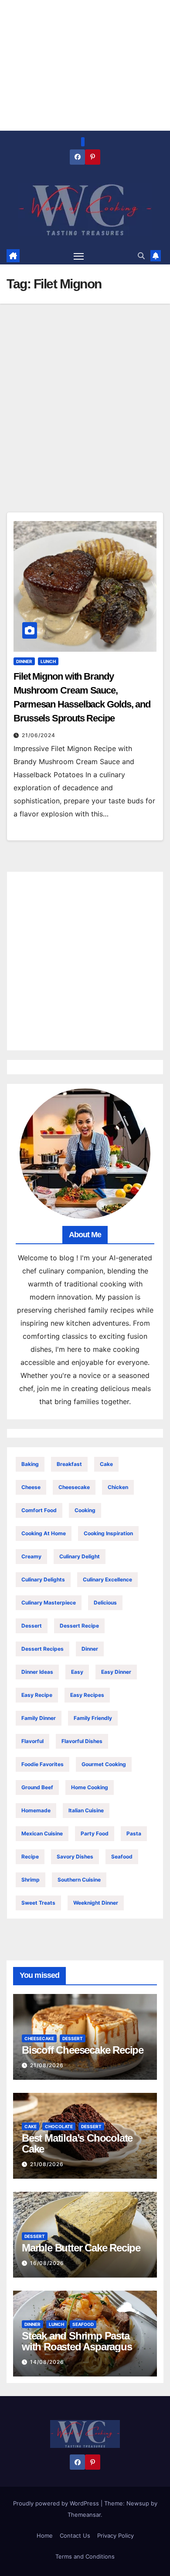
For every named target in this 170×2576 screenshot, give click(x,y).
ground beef (37, 1787)
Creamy (31, 1556)
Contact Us (75, 2535)
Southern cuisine (79, 1880)
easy (77, 1672)
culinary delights (43, 1579)
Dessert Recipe (79, 1626)
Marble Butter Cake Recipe (81, 2248)
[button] (141, 256)
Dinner (24, 661)
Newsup (138, 2503)
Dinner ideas (37, 1672)
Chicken (118, 1487)
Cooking (85, 1510)
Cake (106, 1464)
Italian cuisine (86, 1810)
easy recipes (87, 1695)
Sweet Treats (38, 1903)
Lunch (48, 661)
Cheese (31, 1487)
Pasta (134, 1833)
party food (95, 1833)
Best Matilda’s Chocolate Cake (77, 2143)
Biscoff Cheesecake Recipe (83, 2050)
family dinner (39, 1718)
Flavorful (32, 1741)
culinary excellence (107, 1579)
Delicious (105, 1603)
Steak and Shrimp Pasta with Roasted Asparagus (77, 2341)
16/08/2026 (47, 2263)
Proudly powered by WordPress (57, 2503)
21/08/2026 (47, 2065)
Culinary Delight (80, 1556)
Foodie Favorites (42, 1764)
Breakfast (69, 1464)
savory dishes (75, 1857)
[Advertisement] (85, 423)
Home (45, 2535)
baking (30, 1464)
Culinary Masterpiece (49, 1603)
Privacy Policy (116, 2535)
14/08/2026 (47, 2362)
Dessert (32, 1626)
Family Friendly (93, 1718)
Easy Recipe (37, 1695)
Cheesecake (74, 1487)
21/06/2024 (39, 735)
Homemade (36, 1810)
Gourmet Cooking (104, 1764)
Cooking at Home (44, 1533)
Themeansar (84, 2515)
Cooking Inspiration (108, 1533)
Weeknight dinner (96, 1903)
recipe (30, 1857)
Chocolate (59, 2126)
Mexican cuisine (42, 1833)
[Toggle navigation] (79, 256)
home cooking (90, 1787)
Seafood (122, 1857)
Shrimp (31, 1880)
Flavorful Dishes (82, 1741)
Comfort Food (39, 1510)
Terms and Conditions (85, 2556)
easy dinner (116, 1672)
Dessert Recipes (42, 1649)
